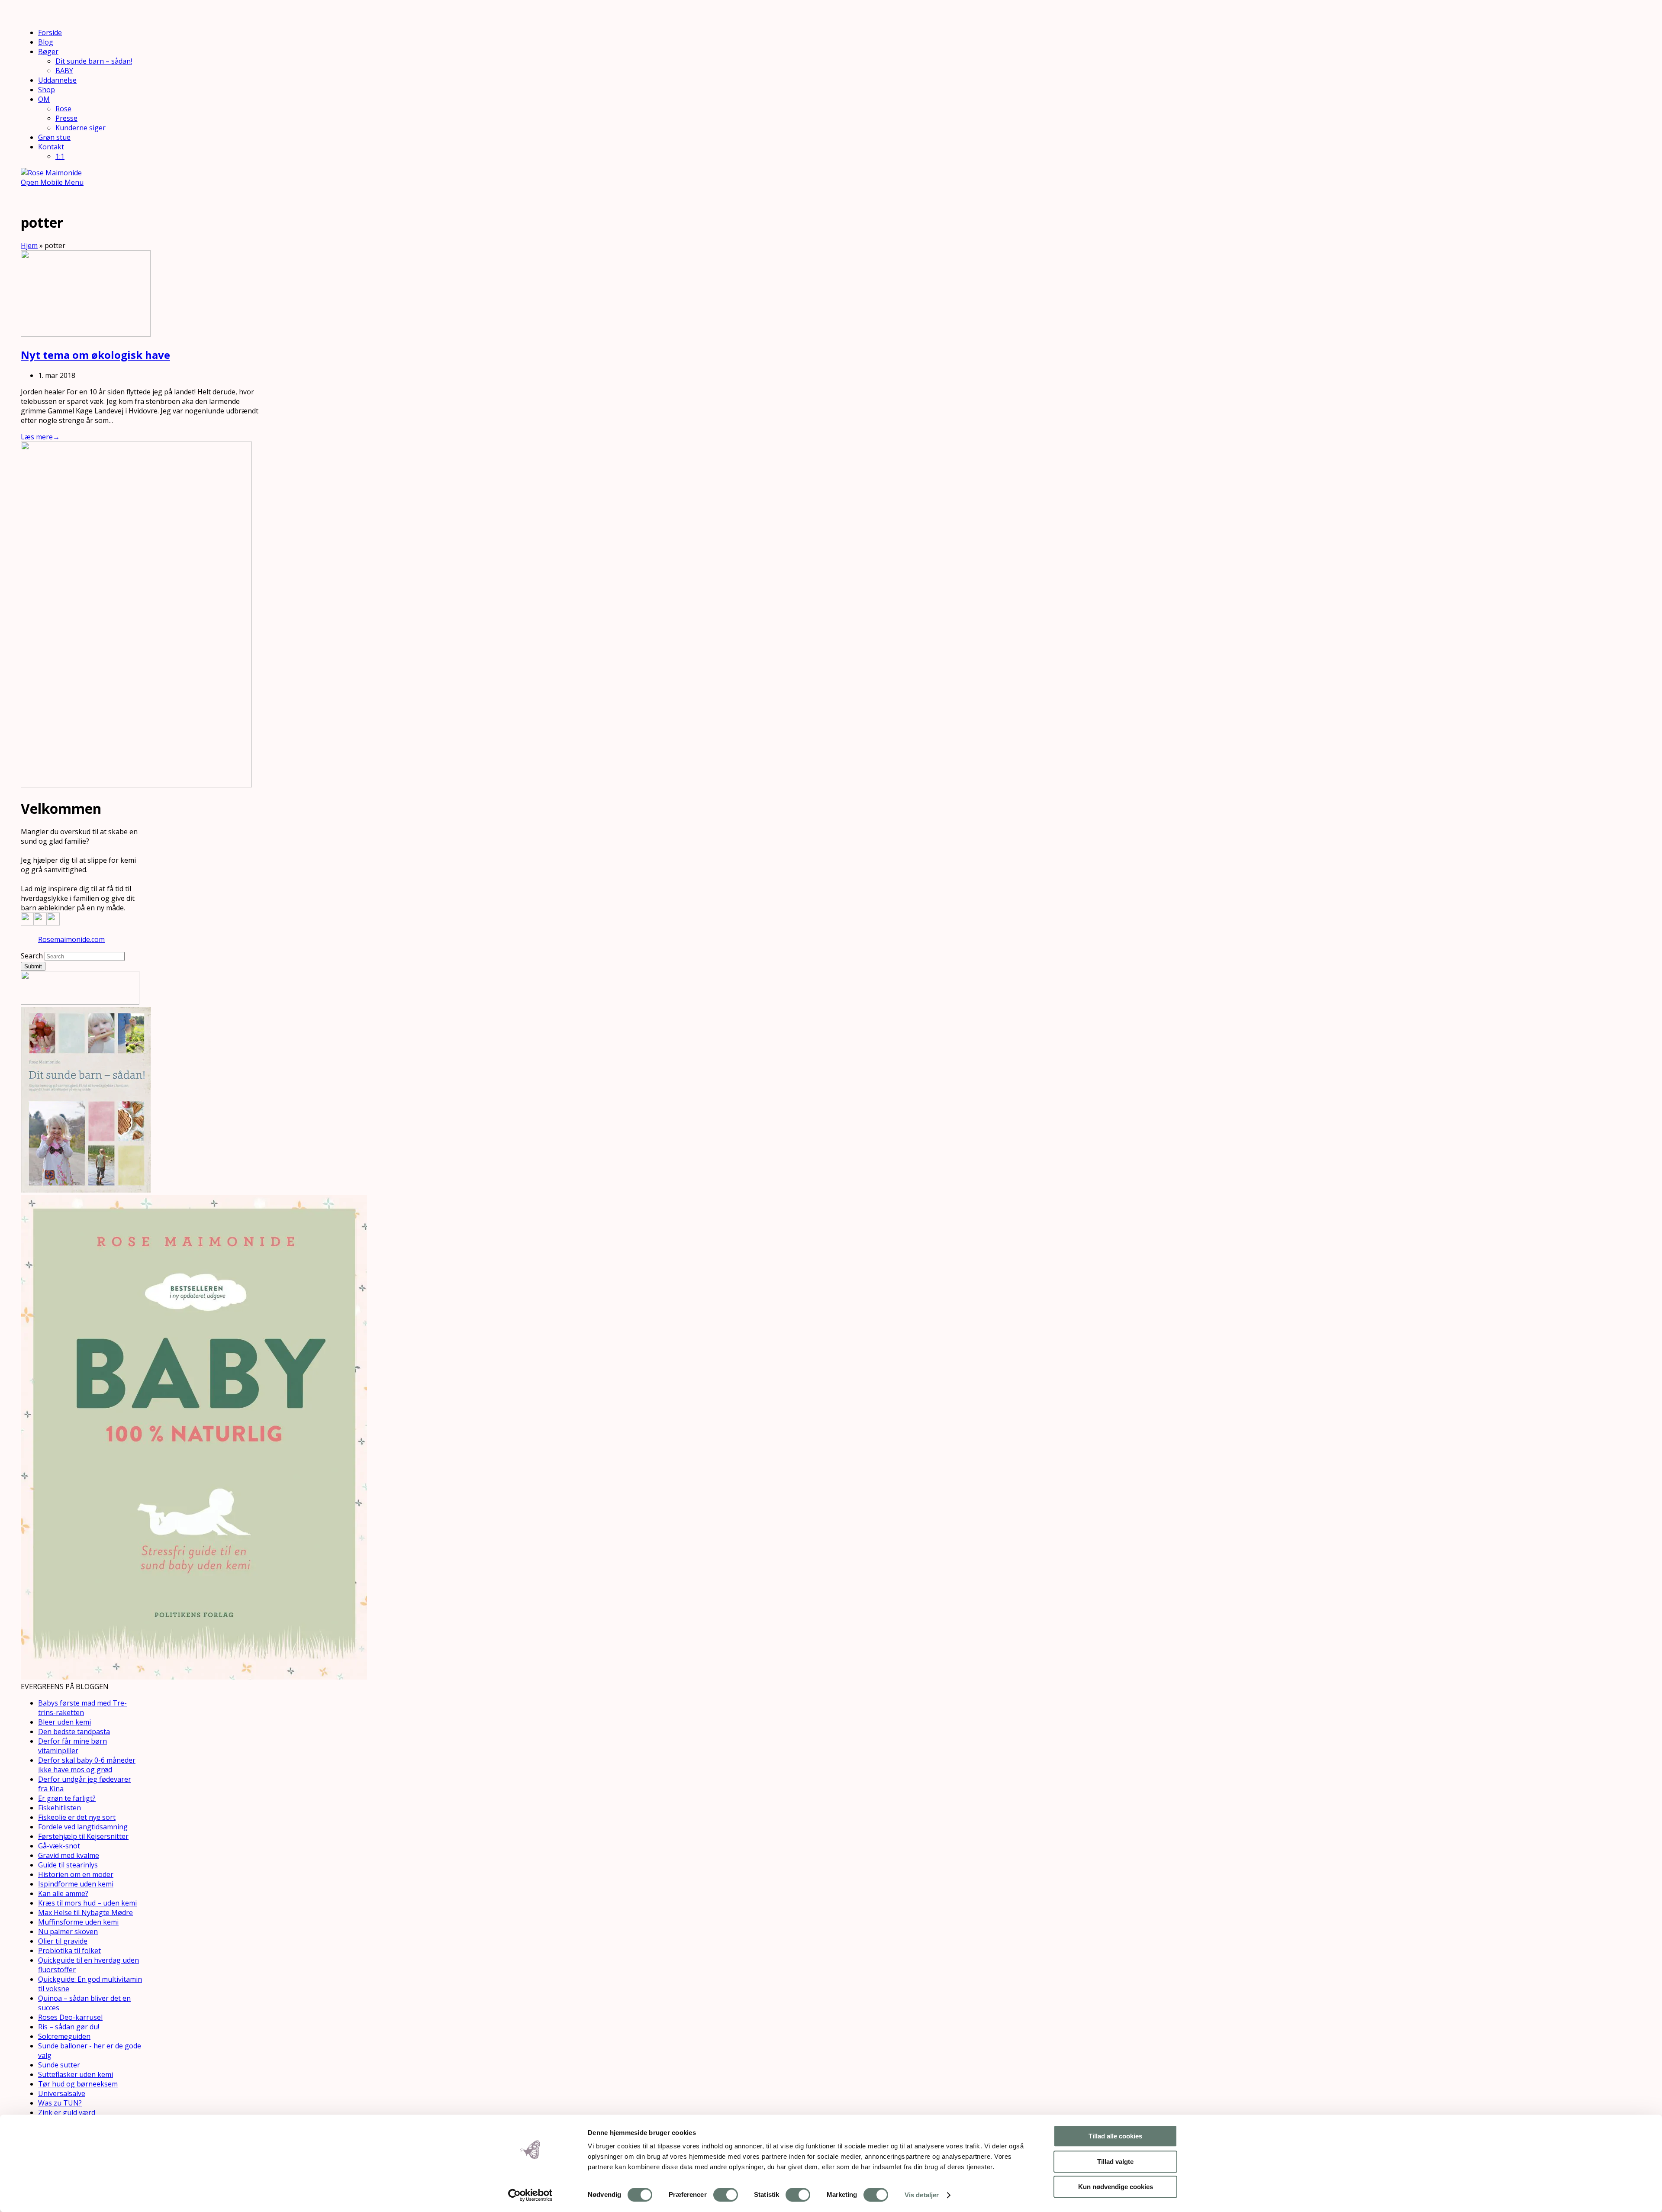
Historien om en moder (76, 1874)
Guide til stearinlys (68, 1865)
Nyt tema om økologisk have (95, 355)
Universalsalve (62, 2093)
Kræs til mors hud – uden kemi (87, 1903)
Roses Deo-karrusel (70, 2017)
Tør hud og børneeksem (78, 2084)
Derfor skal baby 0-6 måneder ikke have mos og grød (87, 1765)
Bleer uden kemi (64, 1722)
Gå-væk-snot (59, 1846)
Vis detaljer (922, 2195)
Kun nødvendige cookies (1116, 2187)
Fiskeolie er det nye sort (77, 1817)
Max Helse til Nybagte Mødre (85, 1912)
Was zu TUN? (60, 2103)
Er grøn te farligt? (67, 1798)
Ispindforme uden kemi (76, 1884)
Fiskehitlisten (60, 1808)
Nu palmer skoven (68, 1931)
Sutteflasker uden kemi (76, 2074)
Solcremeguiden (64, 2036)
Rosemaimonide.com (71, 939)
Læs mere (40, 437)
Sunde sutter (59, 2065)
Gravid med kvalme (69, 1855)
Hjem (29, 245)
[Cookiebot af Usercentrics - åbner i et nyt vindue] (530, 2195)
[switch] (726, 2195)
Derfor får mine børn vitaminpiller (72, 1746)
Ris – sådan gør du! (69, 2027)
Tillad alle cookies (1115, 2136)
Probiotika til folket (69, 1951)
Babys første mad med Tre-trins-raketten (82, 1708)
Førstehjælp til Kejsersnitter (83, 1836)
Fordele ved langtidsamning (83, 1827)
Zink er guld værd (67, 2112)
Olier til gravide (63, 1941)
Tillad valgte (1115, 2162)
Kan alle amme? (63, 1893)
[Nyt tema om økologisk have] (86, 334)
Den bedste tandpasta (74, 1732)
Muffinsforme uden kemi (78, 1922)
